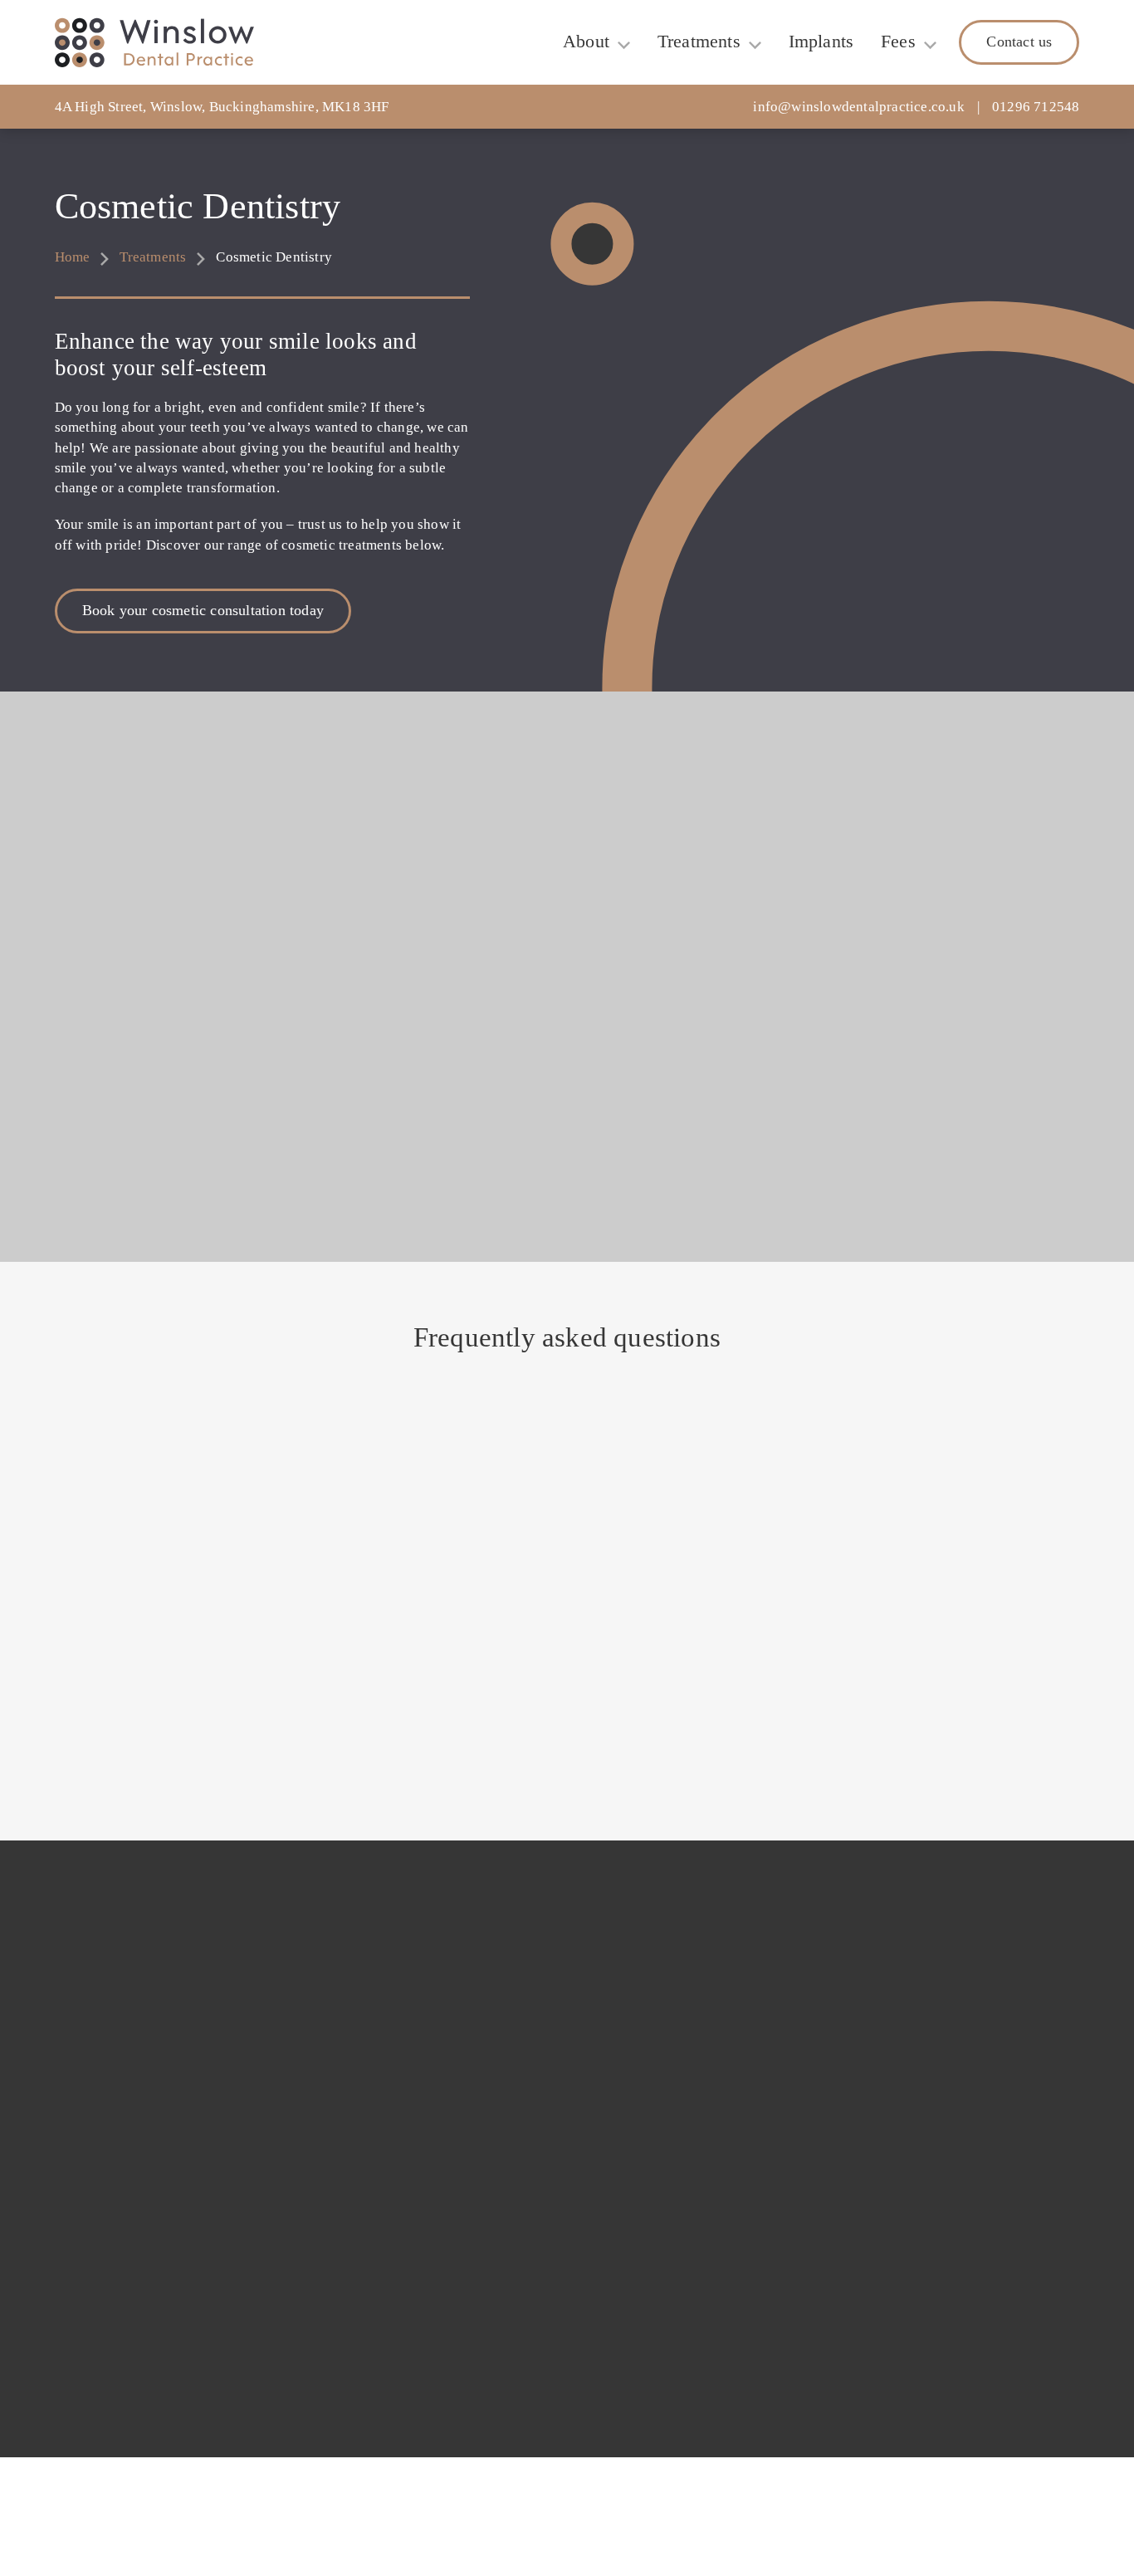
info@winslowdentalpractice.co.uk (858, 107)
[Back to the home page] (154, 43)
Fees (898, 42)
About (586, 42)
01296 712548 (1036, 107)
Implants (821, 42)
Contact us (1019, 42)
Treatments (699, 42)
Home (73, 257)
